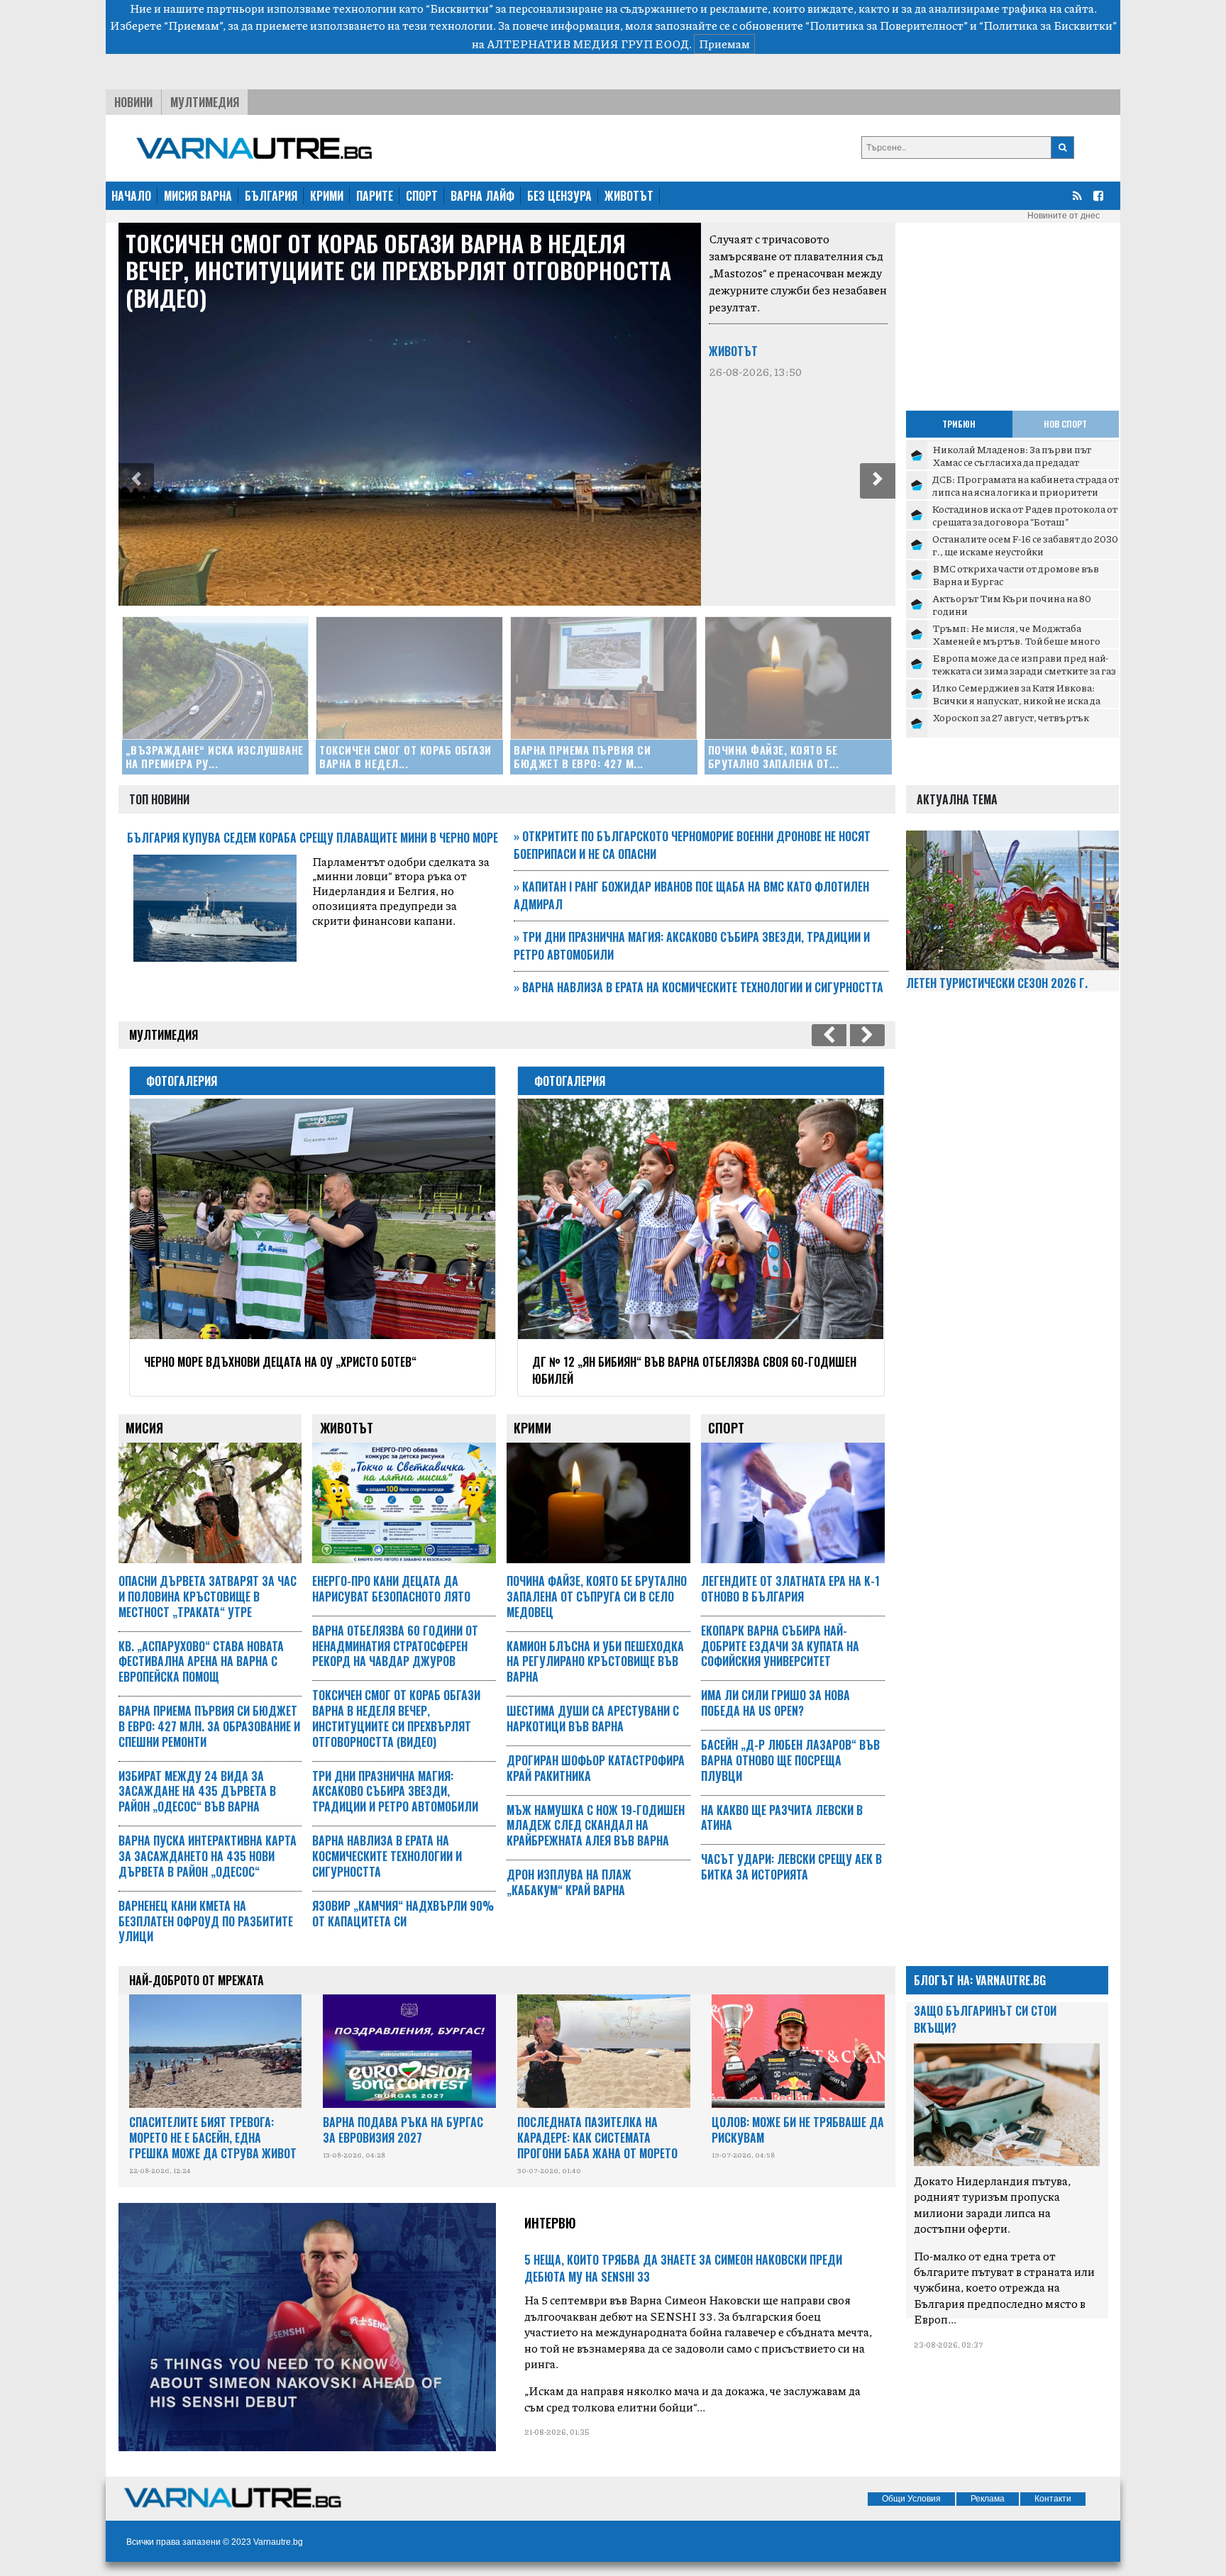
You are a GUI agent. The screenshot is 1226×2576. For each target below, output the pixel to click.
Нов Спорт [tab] (1065, 424)
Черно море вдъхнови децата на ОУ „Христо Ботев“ (280, 1362)
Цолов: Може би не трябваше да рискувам (798, 2130)
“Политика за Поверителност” (887, 25)
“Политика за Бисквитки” (1048, 25)
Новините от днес (1064, 216)
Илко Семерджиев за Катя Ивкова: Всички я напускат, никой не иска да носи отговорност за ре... (1016, 700)
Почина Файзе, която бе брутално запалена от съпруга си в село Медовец (597, 1597)
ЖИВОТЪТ (629, 196)
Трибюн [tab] (959, 424)
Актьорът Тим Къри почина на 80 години (1012, 604)
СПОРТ (422, 196)
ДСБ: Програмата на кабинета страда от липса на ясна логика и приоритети (1026, 485)
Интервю (550, 2223)
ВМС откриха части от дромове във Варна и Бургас (1016, 574)
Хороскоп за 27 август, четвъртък (1011, 717)
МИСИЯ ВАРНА (198, 196)
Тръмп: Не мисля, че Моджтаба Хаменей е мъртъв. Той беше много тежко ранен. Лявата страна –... (1016, 640)
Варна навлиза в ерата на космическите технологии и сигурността (698, 987)
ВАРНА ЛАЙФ (482, 196)
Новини (133, 102)
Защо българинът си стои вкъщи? (985, 2019)
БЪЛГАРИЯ (271, 196)
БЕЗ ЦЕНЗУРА (559, 196)
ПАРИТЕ (375, 196)
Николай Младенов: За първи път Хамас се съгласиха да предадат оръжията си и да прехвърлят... (1012, 461)
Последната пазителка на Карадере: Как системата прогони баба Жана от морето (597, 2138)
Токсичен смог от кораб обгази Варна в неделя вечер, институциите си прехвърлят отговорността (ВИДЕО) (398, 270)
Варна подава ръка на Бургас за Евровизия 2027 (403, 2130)
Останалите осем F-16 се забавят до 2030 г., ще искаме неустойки (1025, 545)
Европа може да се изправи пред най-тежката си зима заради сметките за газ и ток (1024, 670)
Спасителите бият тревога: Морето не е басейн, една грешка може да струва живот (213, 2138)
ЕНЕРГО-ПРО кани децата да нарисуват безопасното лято (391, 1589)
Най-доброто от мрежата (197, 1980)
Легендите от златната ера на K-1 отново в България (790, 1589)
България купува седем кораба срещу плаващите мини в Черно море (313, 838)
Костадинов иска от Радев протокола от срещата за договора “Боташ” (1025, 515)
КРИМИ (327, 196)
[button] (136, 481)
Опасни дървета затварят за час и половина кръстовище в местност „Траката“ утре (208, 1597)
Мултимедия (205, 102)
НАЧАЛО (131, 196)
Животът (733, 351)
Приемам (724, 44)
